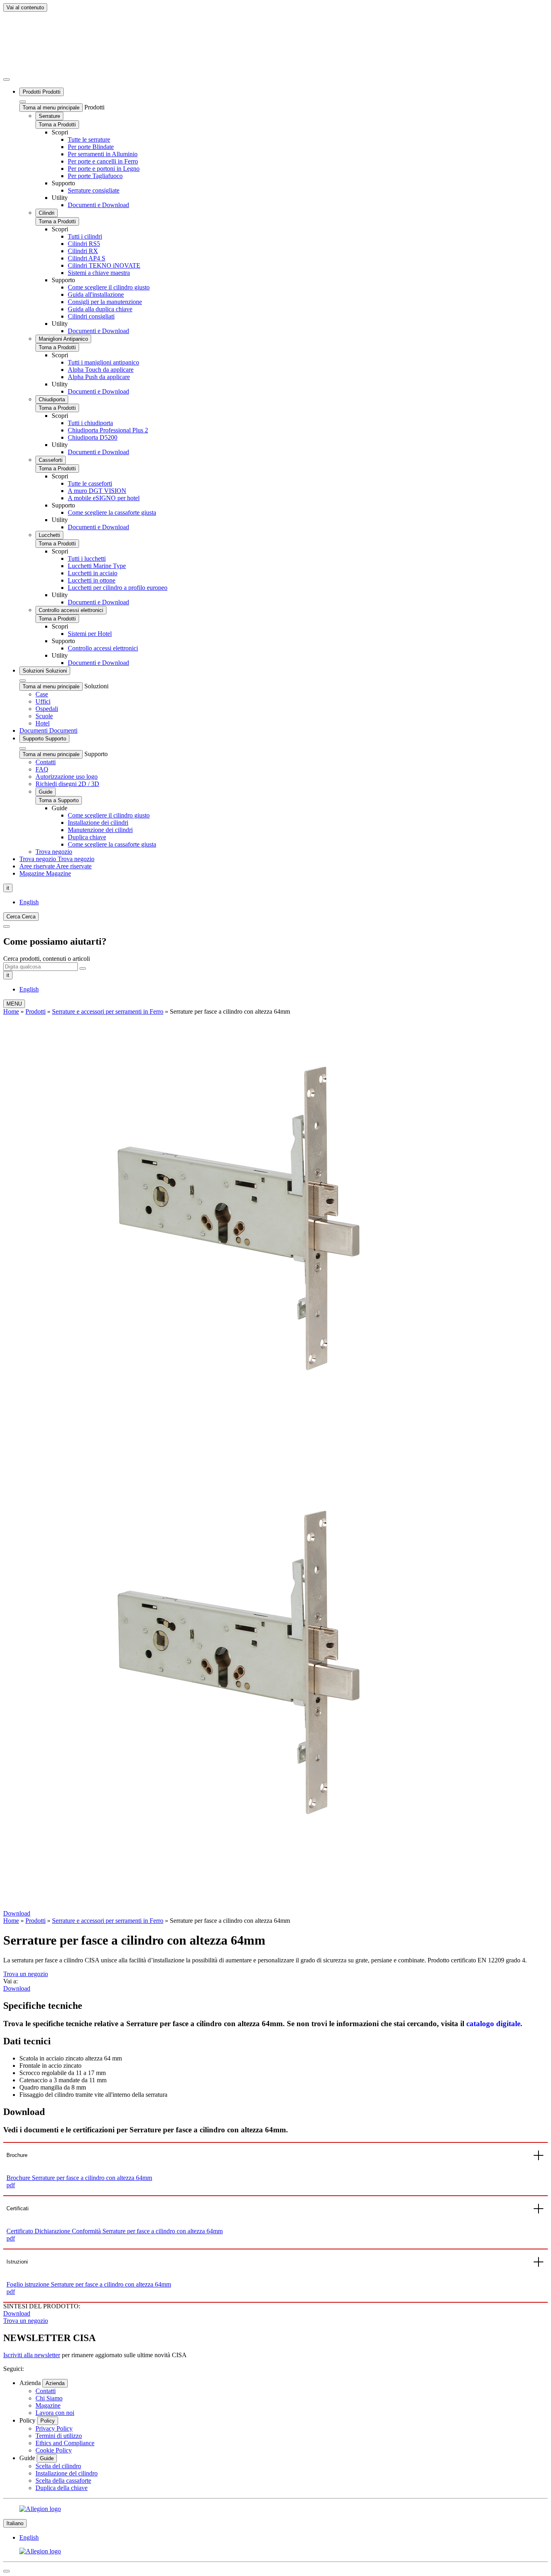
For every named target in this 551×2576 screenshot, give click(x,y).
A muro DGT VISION (97, 491)
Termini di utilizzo (59, 2436)
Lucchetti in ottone (92, 580)
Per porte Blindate (91, 147)
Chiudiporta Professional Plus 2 (108, 430)
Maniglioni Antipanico (63, 339)
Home (11, 1011)
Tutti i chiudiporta (90, 423)
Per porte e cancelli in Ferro (103, 161)
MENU (14, 1004)
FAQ (42, 769)
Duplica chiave (87, 837)
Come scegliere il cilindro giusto (109, 287)
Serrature (49, 116)
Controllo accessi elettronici (71, 610)
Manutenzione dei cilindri (100, 830)
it (8, 888)
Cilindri (47, 213)
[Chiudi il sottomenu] (6, 80)
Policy (48, 2421)
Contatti (46, 762)
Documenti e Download (98, 205)
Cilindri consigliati (91, 316)
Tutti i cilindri (85, 236)
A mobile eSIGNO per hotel (104, 498)
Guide (46, 792)
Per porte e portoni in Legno (104, 169)
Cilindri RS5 (84, 244)
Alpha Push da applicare (99, 377)
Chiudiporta (52, 399)
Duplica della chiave (62, 2488)
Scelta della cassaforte (63, 2481)
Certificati (18, 2208)
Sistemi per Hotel (90, 634)
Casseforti (51, 460)
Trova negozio (54, 852)
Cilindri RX (83, 251)
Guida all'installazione (96, 294)
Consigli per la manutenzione (105, 302)
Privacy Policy (54, 2428)
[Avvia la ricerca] (83, 968)
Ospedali (47, 709)
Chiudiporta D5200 (93, 437)
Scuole (44, 716)
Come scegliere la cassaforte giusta (112, 512)
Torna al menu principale (51, 108)
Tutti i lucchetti (87, 559)
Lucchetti (49, 535)
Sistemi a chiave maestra (99, 273)
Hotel (43, 723)
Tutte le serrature (89, 139)
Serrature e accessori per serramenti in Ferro (108, 1011)
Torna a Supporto (59, 800)
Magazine (48, 2405)
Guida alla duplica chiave (100, 309)
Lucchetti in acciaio (93, 573)
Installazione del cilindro (67, 2473)
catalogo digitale (493, 2024)
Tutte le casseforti (90, 483)
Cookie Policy (54, 2450)
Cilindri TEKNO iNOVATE (104, 265)
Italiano (15, 2523)
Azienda (55, 2383)
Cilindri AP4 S (87, 258)
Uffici (43, 701)
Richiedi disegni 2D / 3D (67, 784)
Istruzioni (17, 2262)
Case (42, 694)
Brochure (17, 2155)
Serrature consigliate (94, 190)
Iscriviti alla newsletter (32, 2355)
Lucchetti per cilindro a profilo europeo (118, 588)
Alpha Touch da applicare (101, 370)
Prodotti (35, 1011)
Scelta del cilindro (58, 2466)
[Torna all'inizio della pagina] (6, 2571)
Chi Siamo (49, 2398)
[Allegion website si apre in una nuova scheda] (275, 2509)
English (29, 902)
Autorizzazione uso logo (67, 777)
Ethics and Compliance (65, 2443)
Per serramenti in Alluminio (103, 154)
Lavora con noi (55, 2413)
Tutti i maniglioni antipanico (103, 362)
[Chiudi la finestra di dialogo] (6, 926)
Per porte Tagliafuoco (95, 176)
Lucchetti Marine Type (97, 566)
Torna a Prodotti (57, 125)
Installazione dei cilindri (98, 823)
